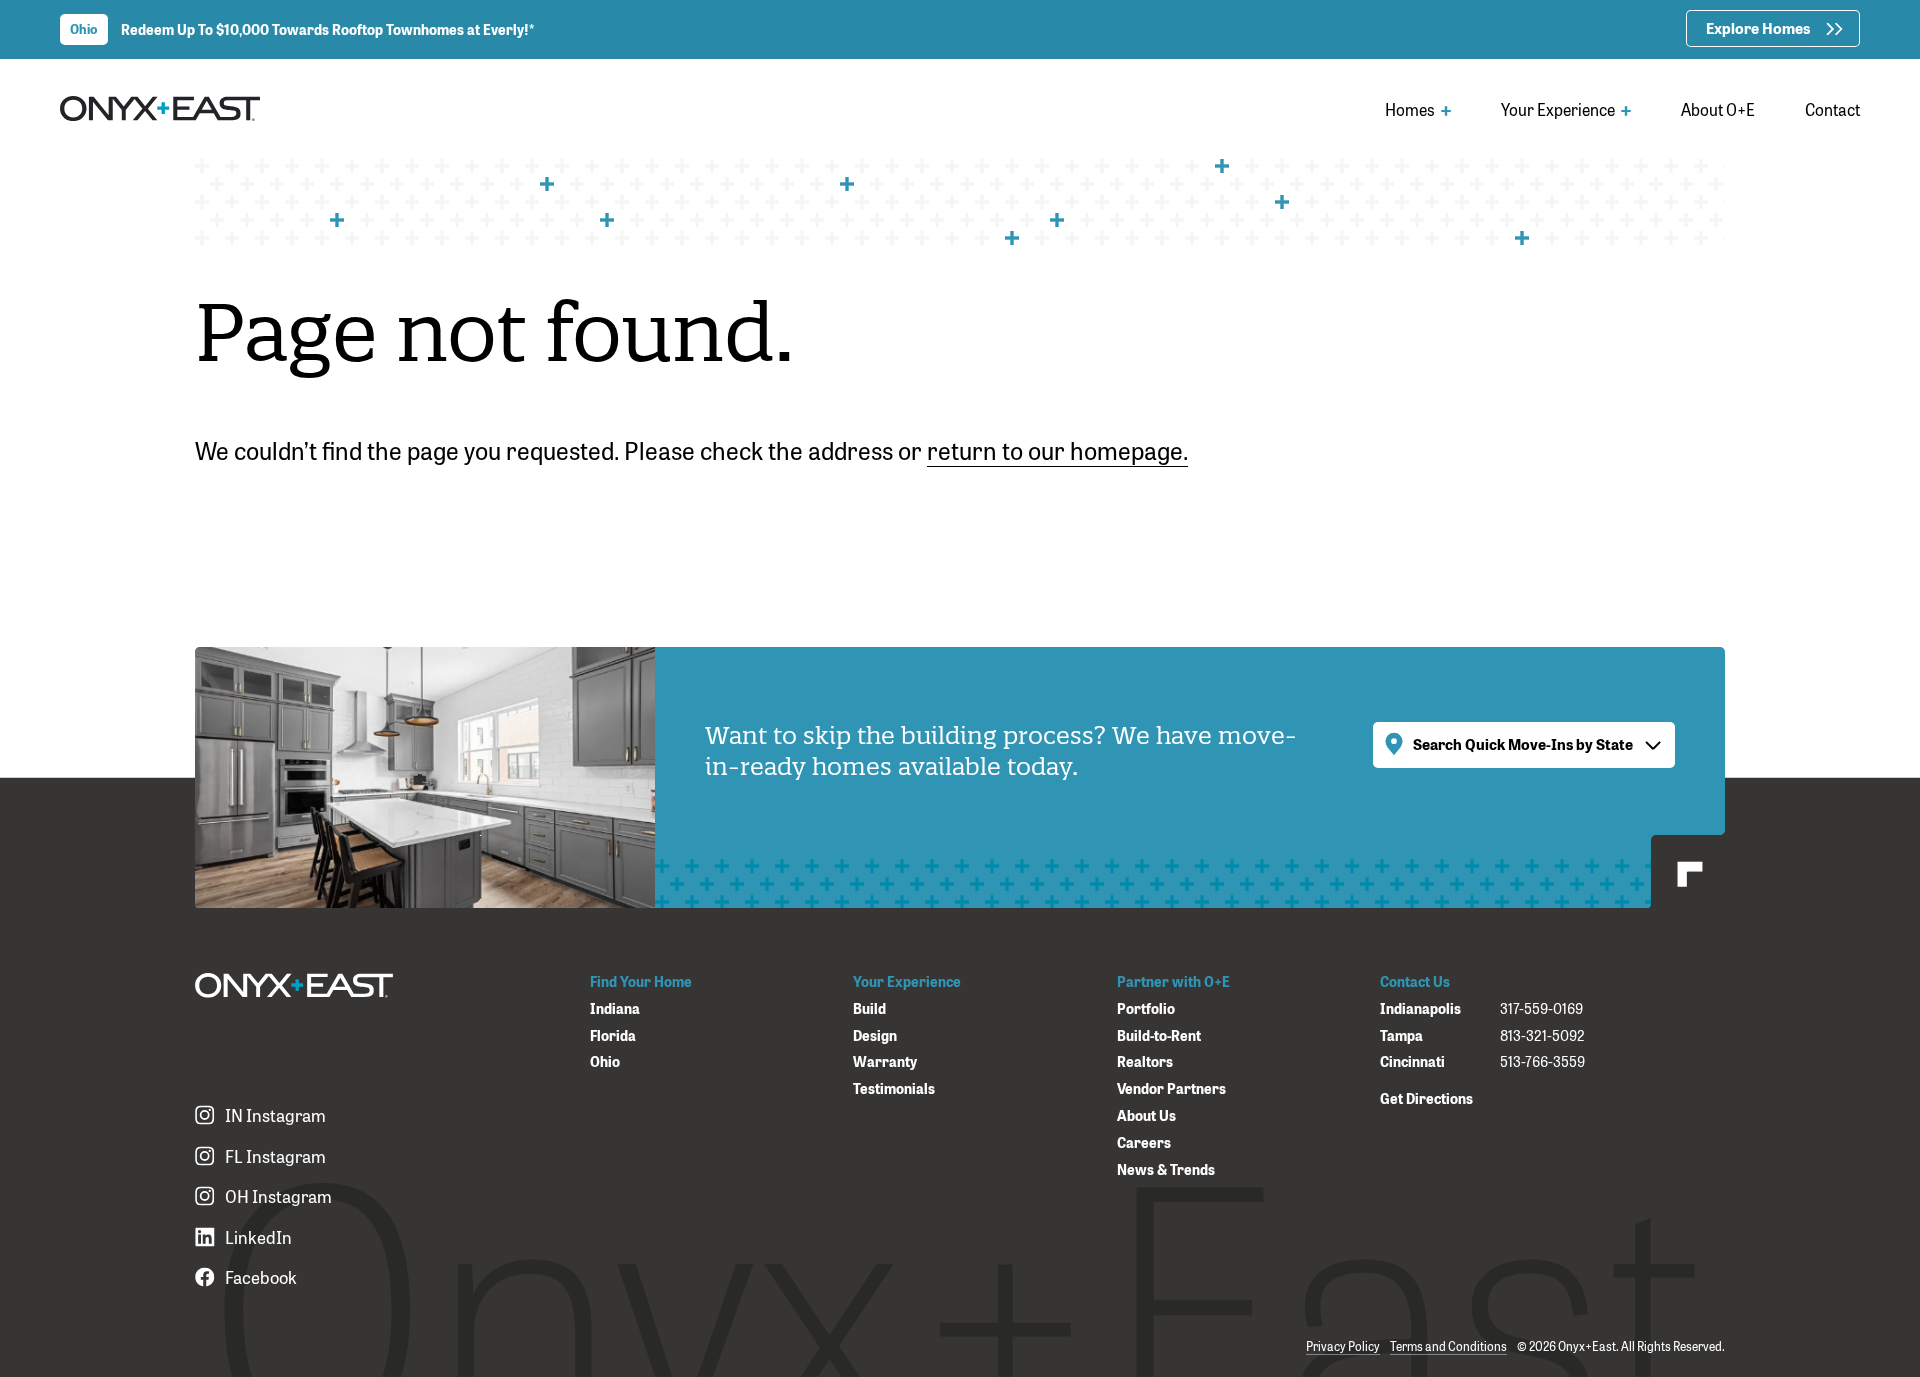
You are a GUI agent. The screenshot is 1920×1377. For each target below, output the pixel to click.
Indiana (615, 1008)
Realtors (1145, 1061)
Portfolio (1146, 1008)
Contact (1832, 109)
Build (869, 1008)
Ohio (605, 1061)
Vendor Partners (1171, 1088)
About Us (1146, 1115)
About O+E (1718, 109)
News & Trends (1166, 1169)
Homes (1411, 109)
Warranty (885, 1061)
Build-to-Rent (1159, 1035)
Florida (613, 1035)
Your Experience (1559, 109)
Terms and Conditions (1448, 1346)
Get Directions (1426, 1097)
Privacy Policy (1343, 1346)
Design (875, 1035)
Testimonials (894, 1088)
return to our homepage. (1057, 449)
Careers (1144, 1142)
